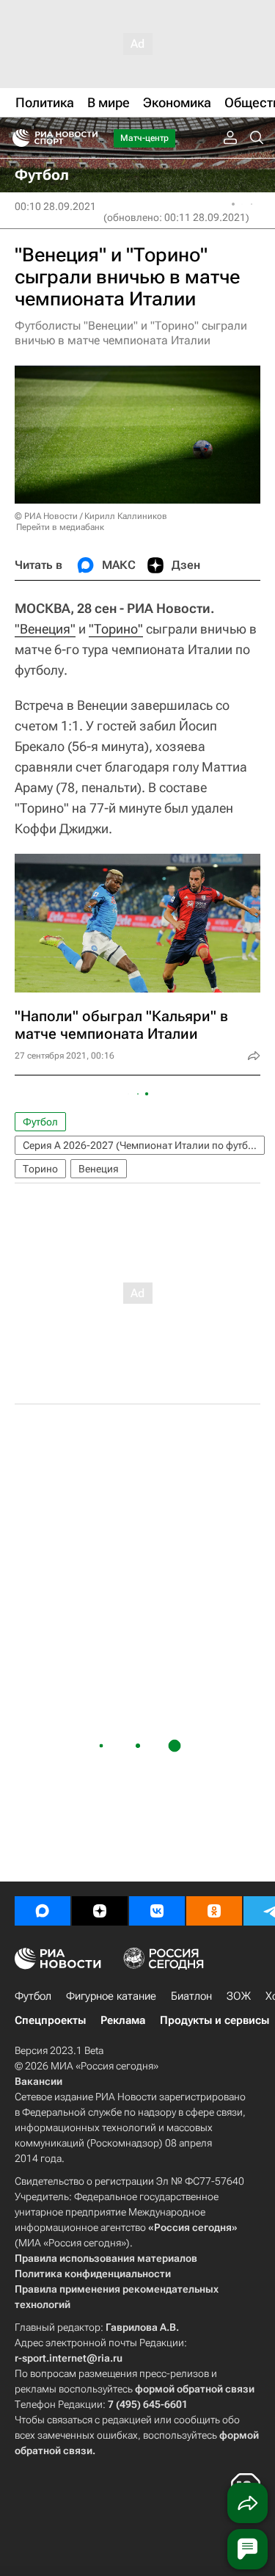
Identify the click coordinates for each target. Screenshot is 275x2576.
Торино (40, 1169)
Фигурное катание (111, 1996)
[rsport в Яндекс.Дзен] (100, 1911)
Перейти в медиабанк (60, 527)
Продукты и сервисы (214, 2020)
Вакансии (38, 2081)
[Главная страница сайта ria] (16, 138)
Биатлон (191, 1996)
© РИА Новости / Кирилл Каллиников (91, 516)
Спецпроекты (50, 2020)
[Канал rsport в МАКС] (43, 1911)
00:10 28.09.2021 (55, 206)
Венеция (99, 1169)
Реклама (123, 2020)
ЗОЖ (239, 1996)
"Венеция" (45, 629)
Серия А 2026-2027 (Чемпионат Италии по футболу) (144, 1145)
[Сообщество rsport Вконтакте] (157, 1911)
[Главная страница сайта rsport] (88, 138)
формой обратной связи (195, 2389)
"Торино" (116, 629)
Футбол (40, 1122)
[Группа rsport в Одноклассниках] (214, 1911)
